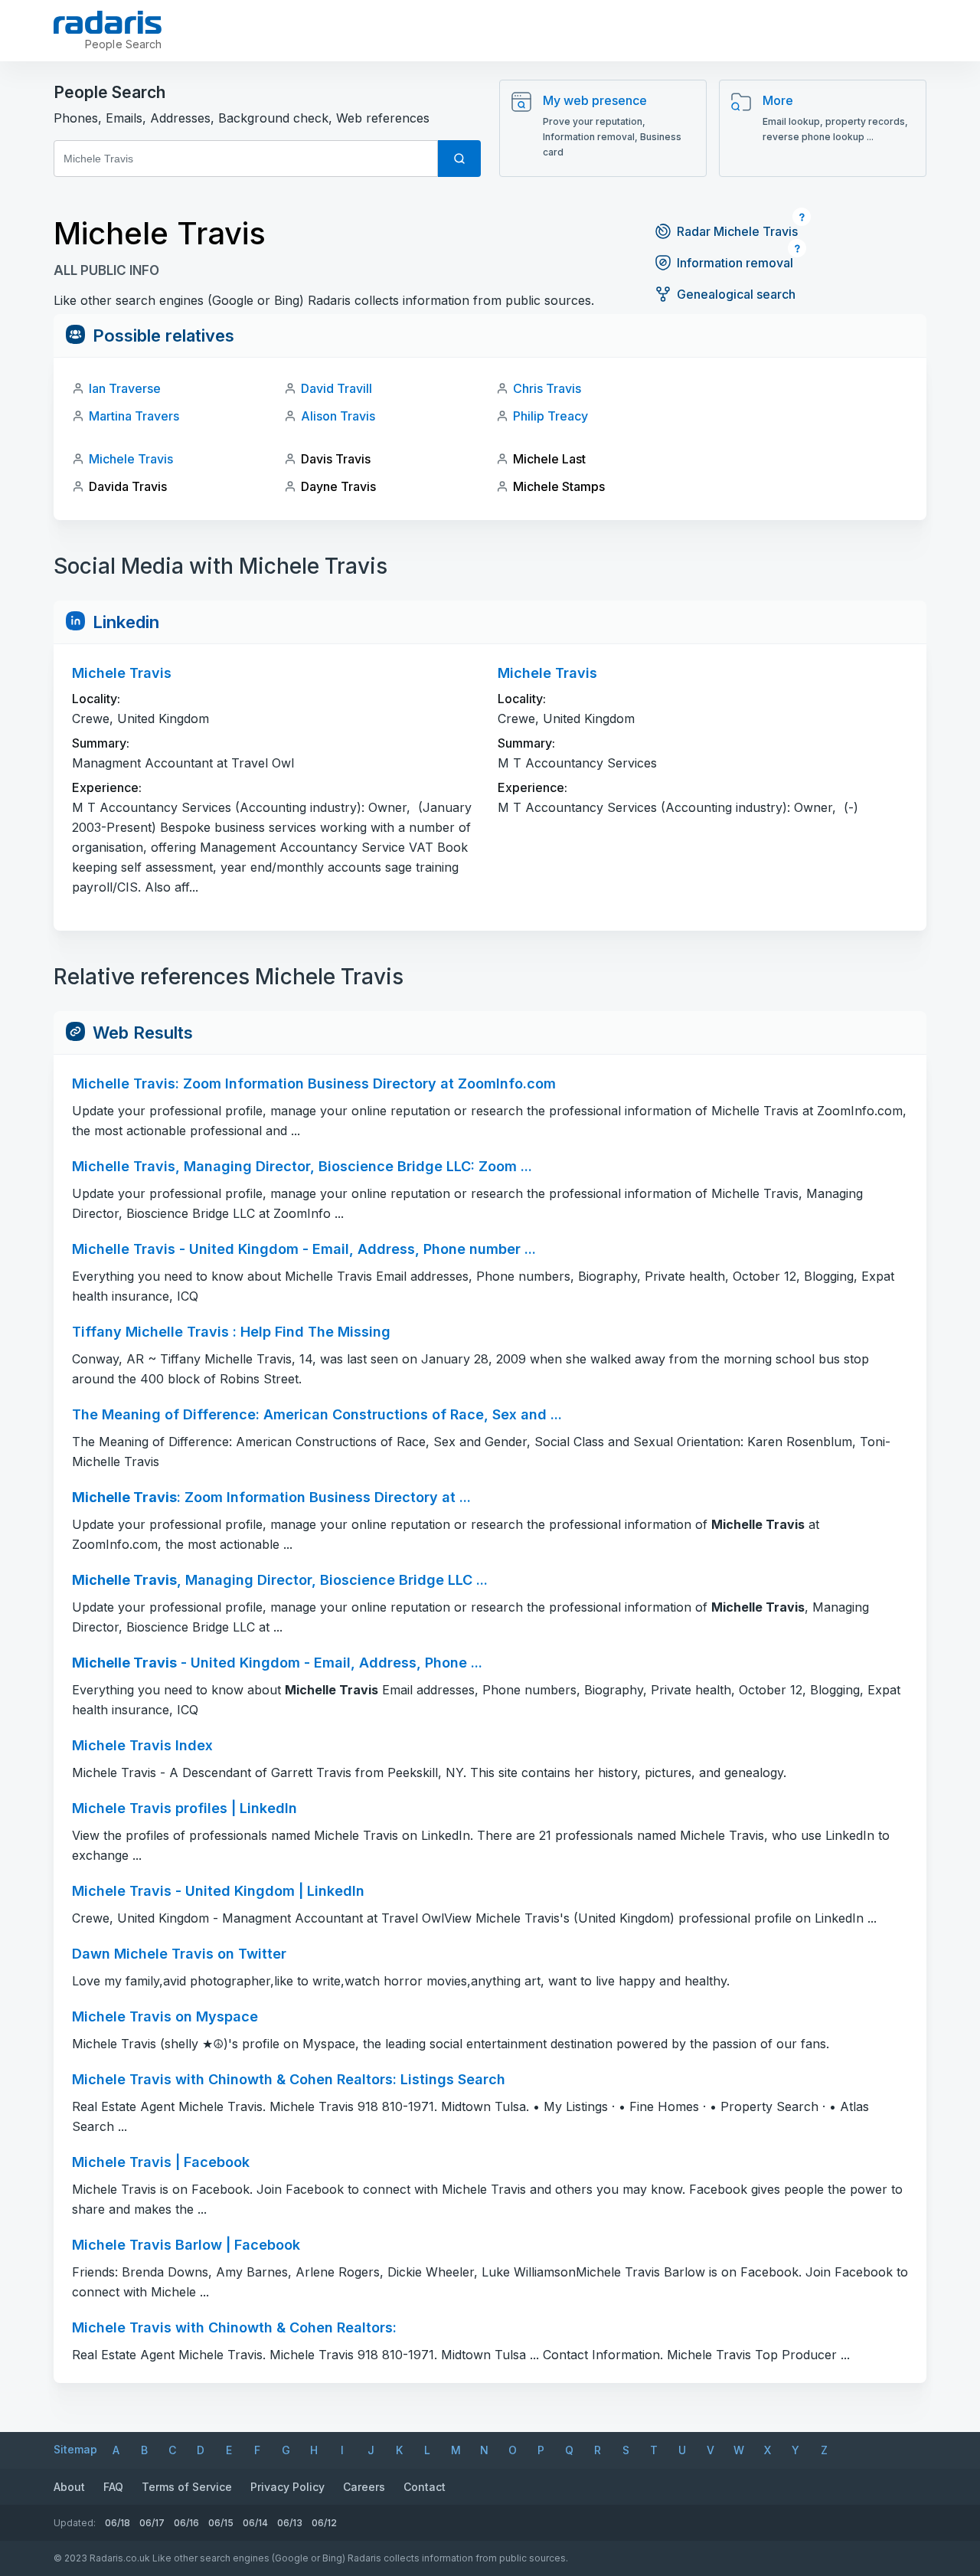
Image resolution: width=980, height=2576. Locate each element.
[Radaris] (108, 22)
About (69, 2487)
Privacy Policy (287, 2487)
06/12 (324, 2523)
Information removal (735, 263)
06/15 (221, 2523)
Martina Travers (134, 416)
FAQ (113, 2487)
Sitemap (75, 2449)
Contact (425, 2487)
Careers (364, 2487)
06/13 (290, 2523)
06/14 (255, 2523)
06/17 (152, 2523)
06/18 (118, 2523)
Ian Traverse (125, 388)
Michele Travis (131, 459)
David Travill (336, 388)
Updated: (75, 2523)
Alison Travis (338, 416)
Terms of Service (187, 2487)
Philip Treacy (550, 416)
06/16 (186, 2523)
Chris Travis (547, 388)
